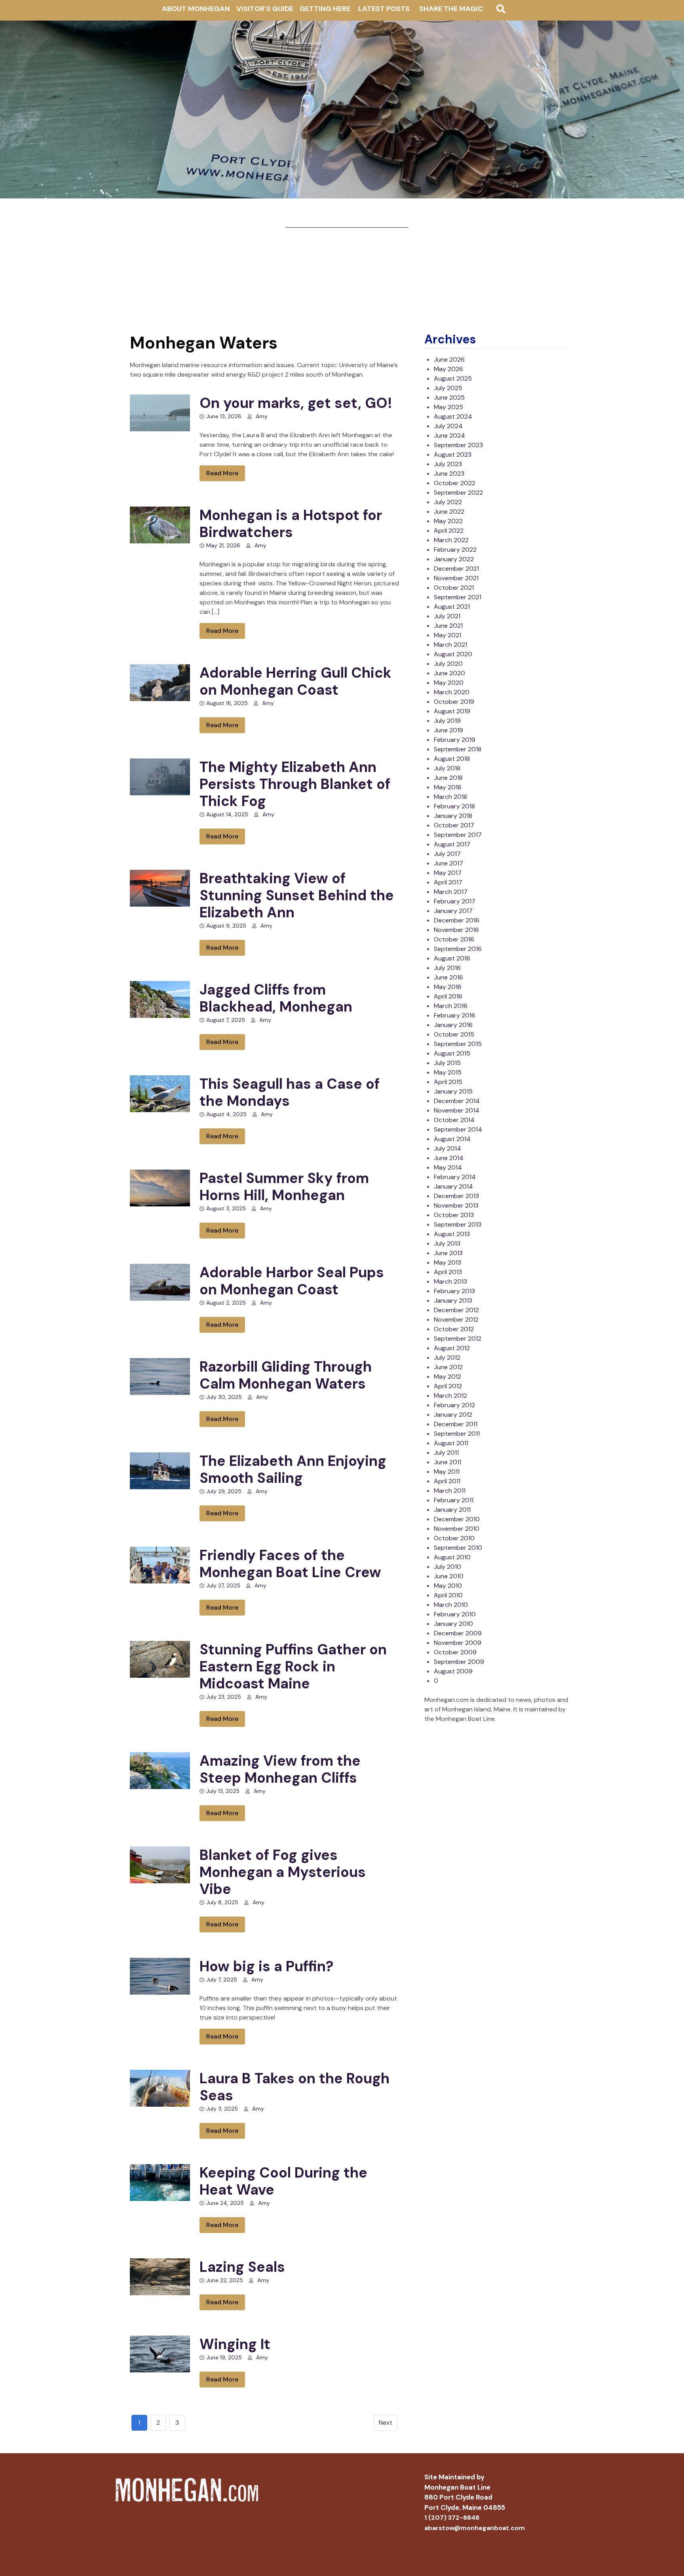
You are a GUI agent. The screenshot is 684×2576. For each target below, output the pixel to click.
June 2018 (448, 778)
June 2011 (447, 1462)
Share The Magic (451, 9)
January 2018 (453, 816)
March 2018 (450, 797)
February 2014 (455, 1177)
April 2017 (448, 882)
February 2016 (455, 1015)
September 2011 (457, 1434)
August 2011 (451, 1443)
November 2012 (456, 1319)
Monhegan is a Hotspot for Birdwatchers (291, 524)
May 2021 (447, 635)
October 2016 (454, 939)
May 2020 (449, 683)
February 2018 (454, 806)
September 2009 (459, 1662)
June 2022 (449, 512)
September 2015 (458, 1044)
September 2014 (458, 1129)
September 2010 (458, 1548)
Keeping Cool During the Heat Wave (283, 2181)
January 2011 (452, 1510)
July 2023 (448, 464)
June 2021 (448, 626)
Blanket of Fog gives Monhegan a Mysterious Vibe (283, 1872)
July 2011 (446, 1453)
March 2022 (451, 540)
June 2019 (448, 730)
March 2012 (450, 1396)
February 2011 (454, 1500)
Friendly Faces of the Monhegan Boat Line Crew (290, 1564)
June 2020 (449, 673)
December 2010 (457, 1519)
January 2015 (453, 1091)
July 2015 (447, 1063)
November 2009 (458, 1643)
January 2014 (453, 1186)
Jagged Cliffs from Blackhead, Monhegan (276, 998)
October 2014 (454, 1120)
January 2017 (453, 911)
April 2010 (448, 1595)
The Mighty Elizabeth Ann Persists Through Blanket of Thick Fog (295, 784)
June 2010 (449, 1576)
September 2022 (458, 493)
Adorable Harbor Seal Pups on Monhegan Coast (292, 1281)
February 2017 (455, 901)
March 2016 (451, 1006)
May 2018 (447, 787)
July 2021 (447, 616)
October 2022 (455, 483)
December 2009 (458, 1633)
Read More (222, 473)
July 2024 (448, 426)
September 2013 (458, 1224)
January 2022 (454, 559)
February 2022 (455, 550)
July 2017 (447, 854)
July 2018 (447, 768)
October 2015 (454, 1034)
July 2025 (448, 388)
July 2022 (448, 502)
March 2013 (450, 1281)
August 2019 (452, 711)
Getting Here (325, 9)
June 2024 (449, 435)
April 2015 (448, 1082)
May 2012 (447, 1377)
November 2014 (457, 1110)
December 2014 (457, 1101)
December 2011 (456, 1424)
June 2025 (449, 397)
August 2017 (452, 844)
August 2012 (452, 1348)
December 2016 (457, 920)
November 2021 (456, 578)
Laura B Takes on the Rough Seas (294, 2087)
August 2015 (452, 1053)
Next (386, 2423)
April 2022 (449, 531)
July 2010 (447, 1567)
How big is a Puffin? (266, 1966)
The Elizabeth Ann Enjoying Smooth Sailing (293, 1469)
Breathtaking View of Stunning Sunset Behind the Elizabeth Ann (297, 895)
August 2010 (452, 1557)
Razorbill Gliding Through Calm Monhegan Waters (286, 1375)
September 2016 (458, 949)
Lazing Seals (242, 2267)
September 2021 (458, 597)
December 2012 (456, 1310)
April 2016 (448, 996)
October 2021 (454, 588)
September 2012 (458, 1338)
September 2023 (458, 445)
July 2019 (447, 721)
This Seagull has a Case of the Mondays (290, 1092)
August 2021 (452, 607)
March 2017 (451, 892)
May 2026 (448, 369)
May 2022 (448, 521)
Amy (262, 416)
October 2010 (454, 1538)
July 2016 (447, 968)
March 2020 (452, 692)
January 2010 (453, 1624)
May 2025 (448, 407)
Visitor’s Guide (265, 9)
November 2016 (456, 930)
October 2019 (454, 702)
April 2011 (447, 1481)
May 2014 (448, 1167)
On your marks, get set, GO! (296, 403)
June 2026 (449, 359)
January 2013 (453, 1300)
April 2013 (448, 1272)
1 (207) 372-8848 (452, 2518)
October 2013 (454, 1215)
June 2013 (448, 1253)
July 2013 (447, 1243)
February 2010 (455, 1614)
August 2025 (453, 378)
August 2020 (453, 654)
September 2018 (458, 749)
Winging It (235, 2344)
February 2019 (455, 740)
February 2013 (454, 1291)
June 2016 (448, 977)
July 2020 (448, 664)
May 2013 (447, 1262)
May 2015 (448, 1072)
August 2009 (453, 1671)
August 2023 (453, 454)
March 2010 (451, 1605)
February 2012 (454, 1405)
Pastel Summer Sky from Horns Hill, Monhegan (284, 1187)
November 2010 (457, 1529)
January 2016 (453, 1025)
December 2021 (456, 569)
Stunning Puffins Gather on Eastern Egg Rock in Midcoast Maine (293, 1666)
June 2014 (449, 1158)
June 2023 (449, 473)
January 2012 (453, 1415)
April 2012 (448, 1386)
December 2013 (456, 1196)
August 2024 (453, 416)
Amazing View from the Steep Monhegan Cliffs (280, 1769)
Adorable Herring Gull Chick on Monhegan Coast (295, 681)
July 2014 (447, 1148)
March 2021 (450, 645)
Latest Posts (384, 9)
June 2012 (448, 1367)
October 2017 (454, 825)
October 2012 (454, 1329)
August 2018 (452, 759)
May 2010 (448, 1586)
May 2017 (448, 873)
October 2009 (455, 1652)
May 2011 (447, 1472)
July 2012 (447, 1358)
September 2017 (458, 835)
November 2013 (456, 1205)
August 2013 (452, 1234)
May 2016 (448, 987)
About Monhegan (196, 9)
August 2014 (452, 1139)
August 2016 (452, 958)
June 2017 (448, 863)
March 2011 (450, 1491)
